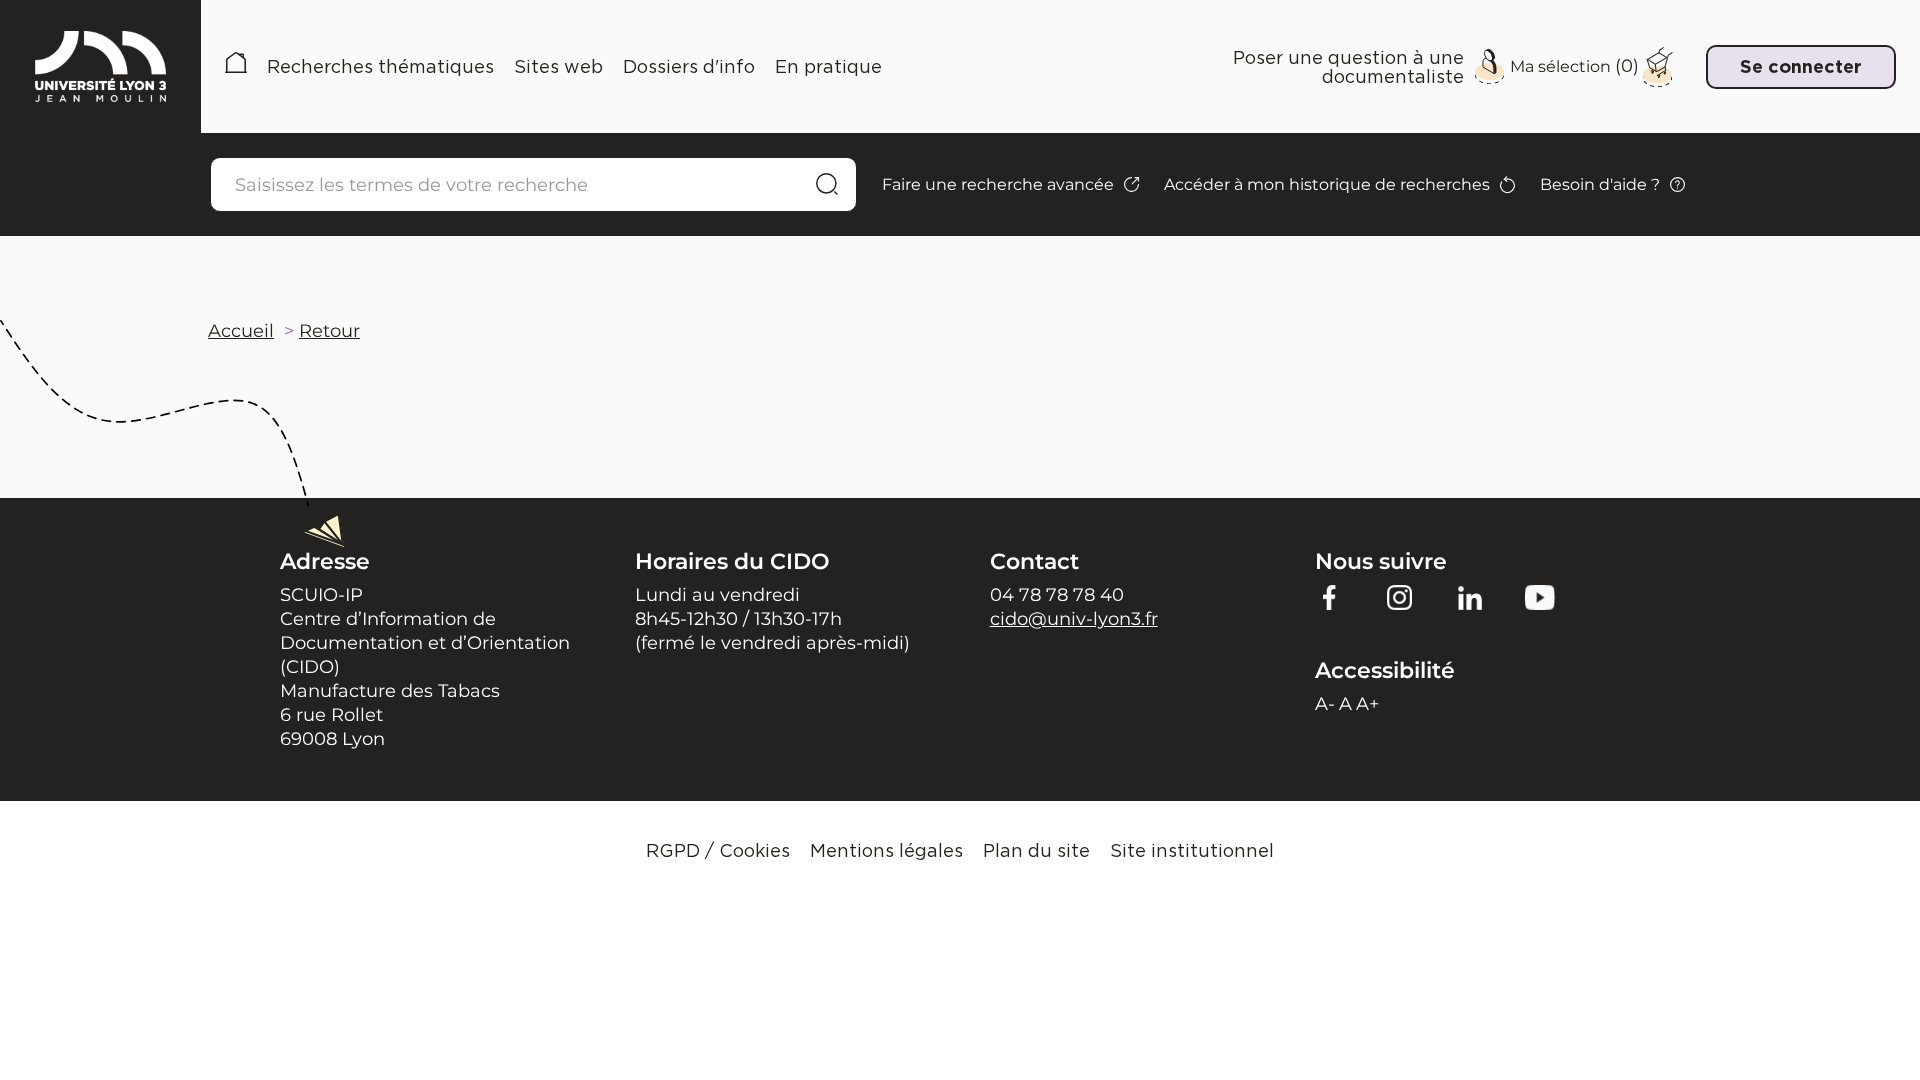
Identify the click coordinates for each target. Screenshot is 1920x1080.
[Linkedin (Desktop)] (1470, 597)
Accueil (236, 66)
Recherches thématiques (380, 66)
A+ (1367, 704)
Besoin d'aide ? (1600, 184)
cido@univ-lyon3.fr (1074, 619)
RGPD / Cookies (718, 850)
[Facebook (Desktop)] (1330, 597)
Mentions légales (886, 850)
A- (1325, 704)
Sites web (558, 66)
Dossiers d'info (689, 66)
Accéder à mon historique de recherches (1327, 184)
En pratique (828, 66)
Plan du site (1036, 850)
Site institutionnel (1192, 850)
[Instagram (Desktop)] (1400, 597)
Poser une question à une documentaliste (1348, 66)
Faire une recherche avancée (998, 184)
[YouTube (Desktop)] (1540, 597)
